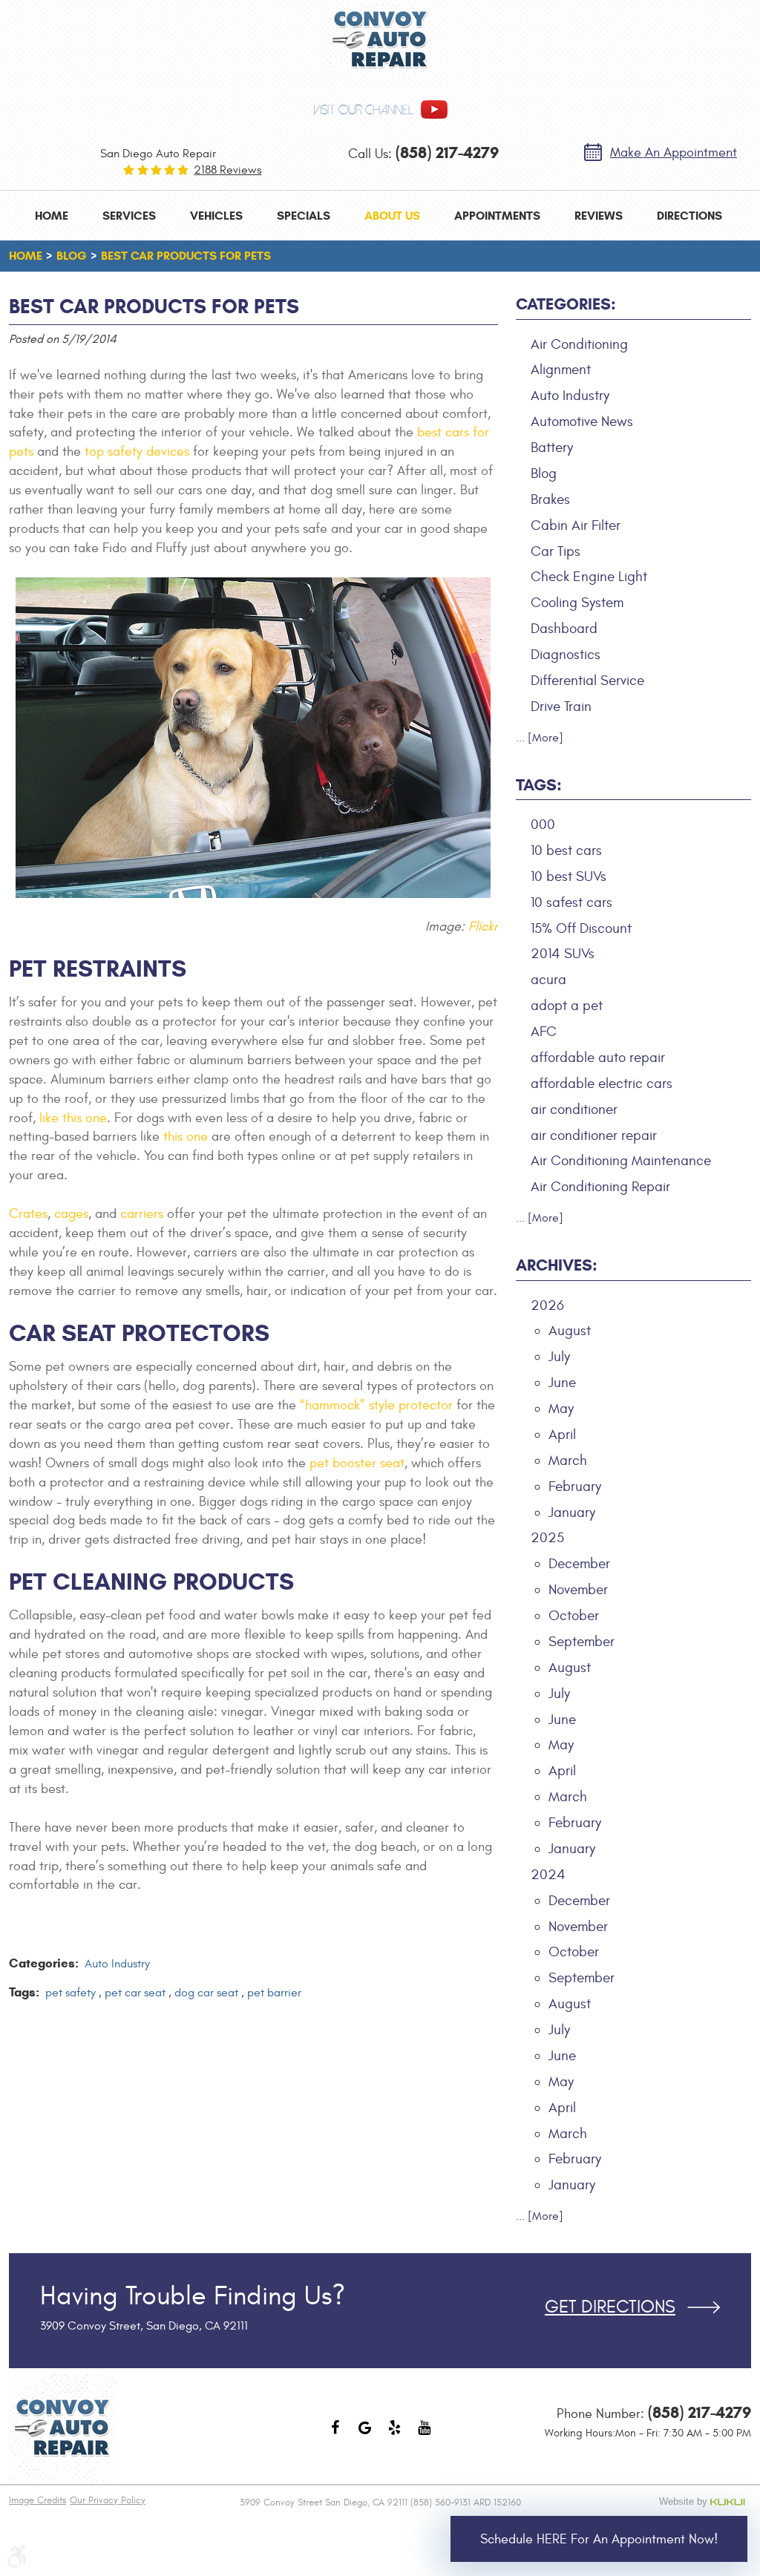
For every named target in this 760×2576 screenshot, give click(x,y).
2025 (547, 1538)
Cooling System (577, 603)
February (575, 1487)
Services (129, 216)
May (561, 1409)
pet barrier (274, 1993)
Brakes (550, 499)
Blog (72, 256)
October (574, 1616)
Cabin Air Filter (576, 525)
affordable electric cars (602, 1084)
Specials (304, 216)
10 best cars (566, 851)
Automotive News (582, 422)
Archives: (557, 1265)
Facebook (335, 2435)
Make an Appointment (674, 153)
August (570, 1331)
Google (365, 2435)
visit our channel (364, 110)
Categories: (566, 304)
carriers (142, 1214)
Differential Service (587, 681)
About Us (392, 216)
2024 (548, 1875)
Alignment (561, 370)
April (562, 1435)
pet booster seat (357, 1463)
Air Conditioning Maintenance (621, 1161)
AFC (544, 1032)
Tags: (539, 785)
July (559, 1357)
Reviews (599, 216)
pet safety (71, 1993)
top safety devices (137, 452)
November (578, 1590)
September (582, 1642)
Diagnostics (566, 655)
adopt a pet (567, 1006)
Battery (552, 448)
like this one (73, 1118)
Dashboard (564, 629)
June (562, 1383)
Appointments (497, 216)
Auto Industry (117, 1964)
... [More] (540, 738)
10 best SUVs (569, 876)
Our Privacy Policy (108, 2500)
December (579, 1564)
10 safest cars (571, 902)
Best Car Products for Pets (186, 256)
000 (543, 825)
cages (71, 1214)
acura (548, 980)
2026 (547, 1305)
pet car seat (135, 1993)
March (568, 1461)
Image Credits (37, 2500)
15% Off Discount (581, 928)
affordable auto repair (598, 1058)
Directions (689, 216)
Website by (705, 2502)
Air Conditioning (579, 344)
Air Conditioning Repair (600, 1187)
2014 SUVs (563, 954)
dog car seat (206, 1993)
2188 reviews (227, 170)
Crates (28, 1214)
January (572, 1513)
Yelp (395, 2435)
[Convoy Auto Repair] (380, 40)
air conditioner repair (594, 1135)
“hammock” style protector (376, 1405)
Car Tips (556, 551)
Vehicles (216, 216)
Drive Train (561, 707)
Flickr (483, 927)
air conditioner (574, 1110)
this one (186, 1137)
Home (52, 216)
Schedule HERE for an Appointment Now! (599, 2539)
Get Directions (610, 2307)
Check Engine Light (589, 577)
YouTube (425, 2435)
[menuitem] (52, 216)
